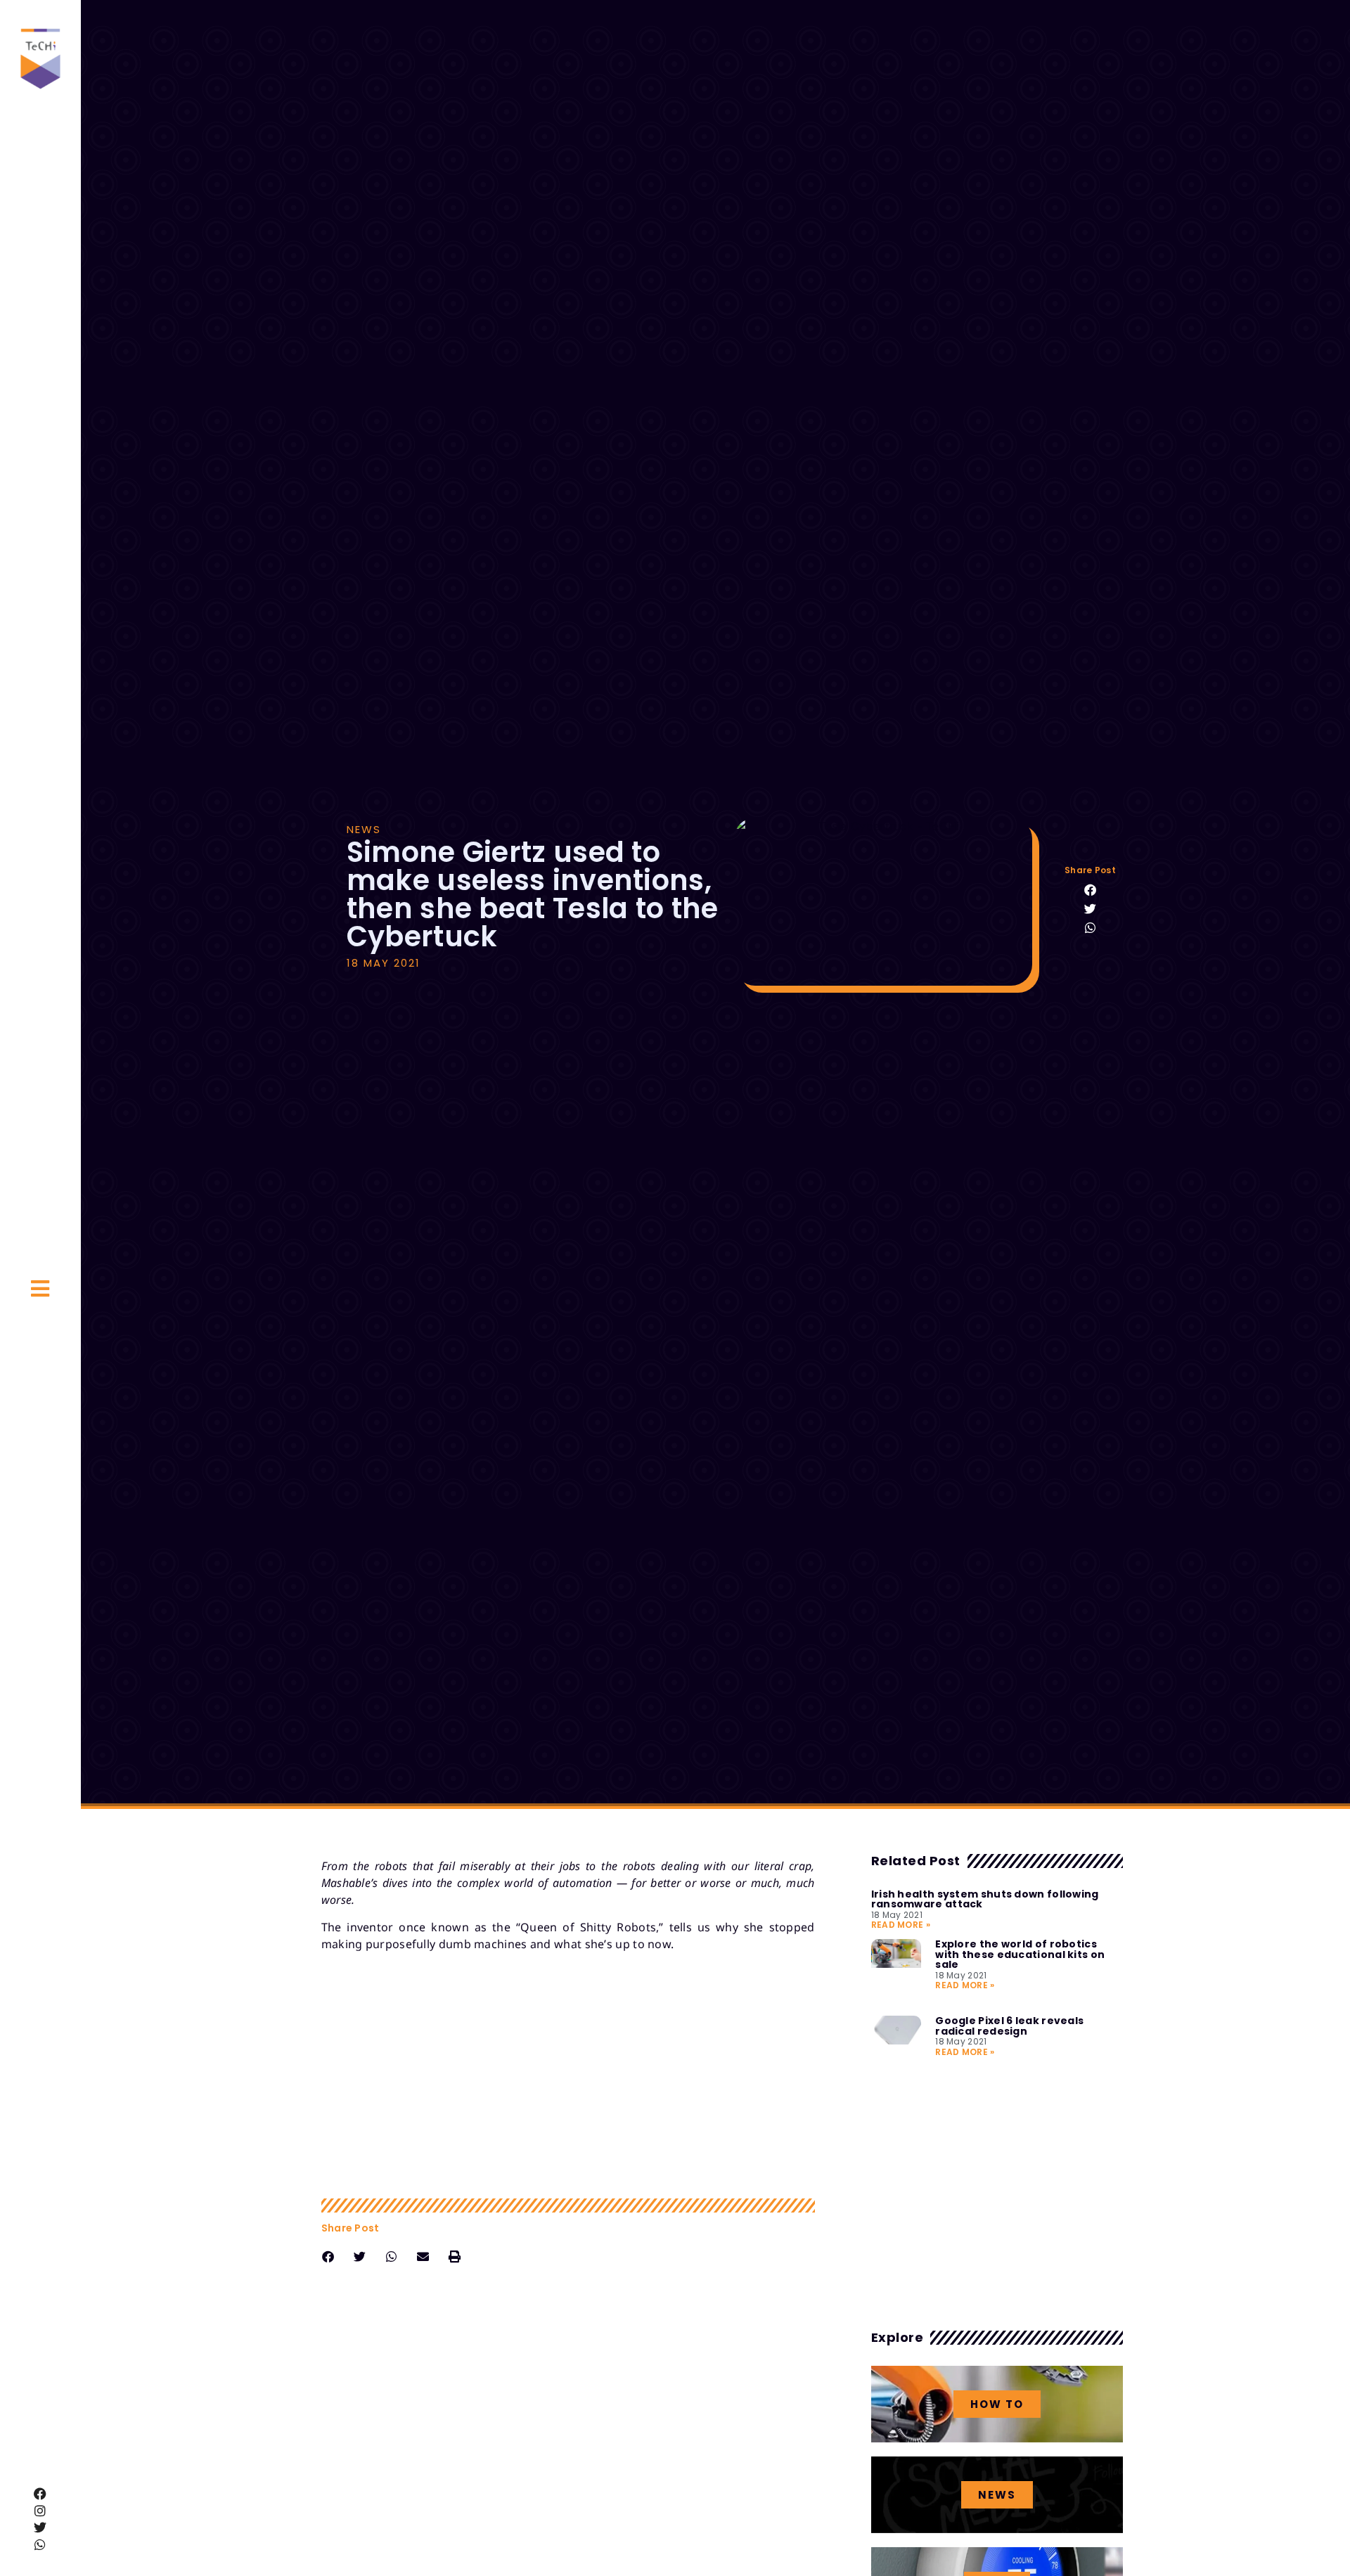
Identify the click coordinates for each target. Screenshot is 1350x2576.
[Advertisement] (568, 2075)
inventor (370, 1927)
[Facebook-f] (41, 2494)
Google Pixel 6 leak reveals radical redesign (1009, 2026)
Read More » (901, 1925)
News (364, 829)
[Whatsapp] (41, 2544)
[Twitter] (41, 2527)
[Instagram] (41, 2511)
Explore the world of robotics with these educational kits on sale (1020, 1954)
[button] (1090, 890)
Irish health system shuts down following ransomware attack (985, 1899)
